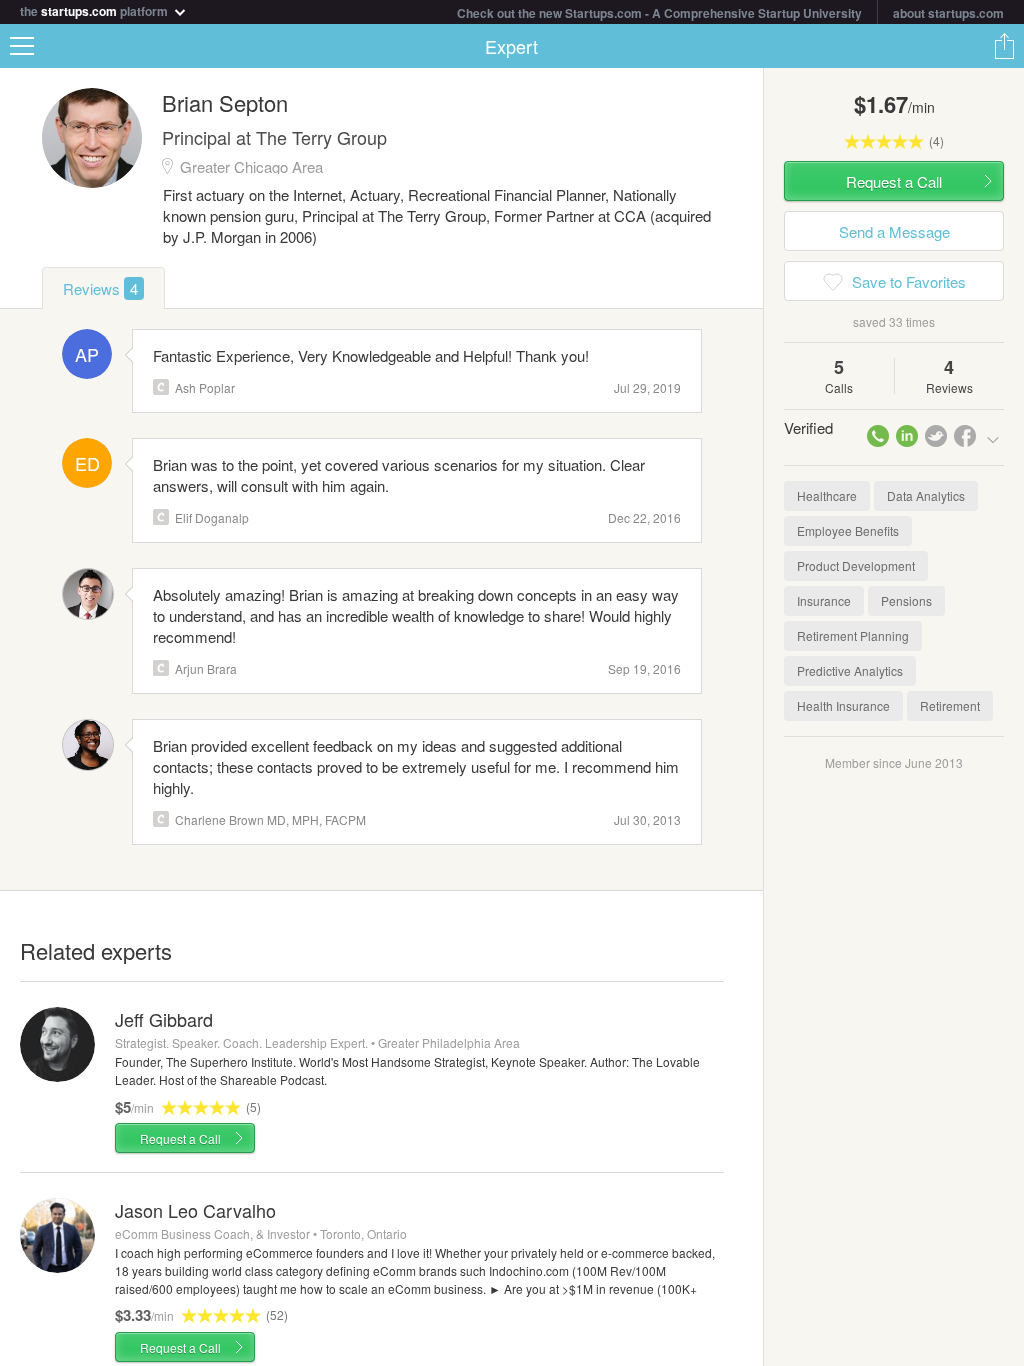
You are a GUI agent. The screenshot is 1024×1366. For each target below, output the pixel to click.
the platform (95, 9)
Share (1004, 46)
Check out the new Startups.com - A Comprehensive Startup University (659, 13)
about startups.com (948, 13)
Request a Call (180, 1138)
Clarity (161, 387)
